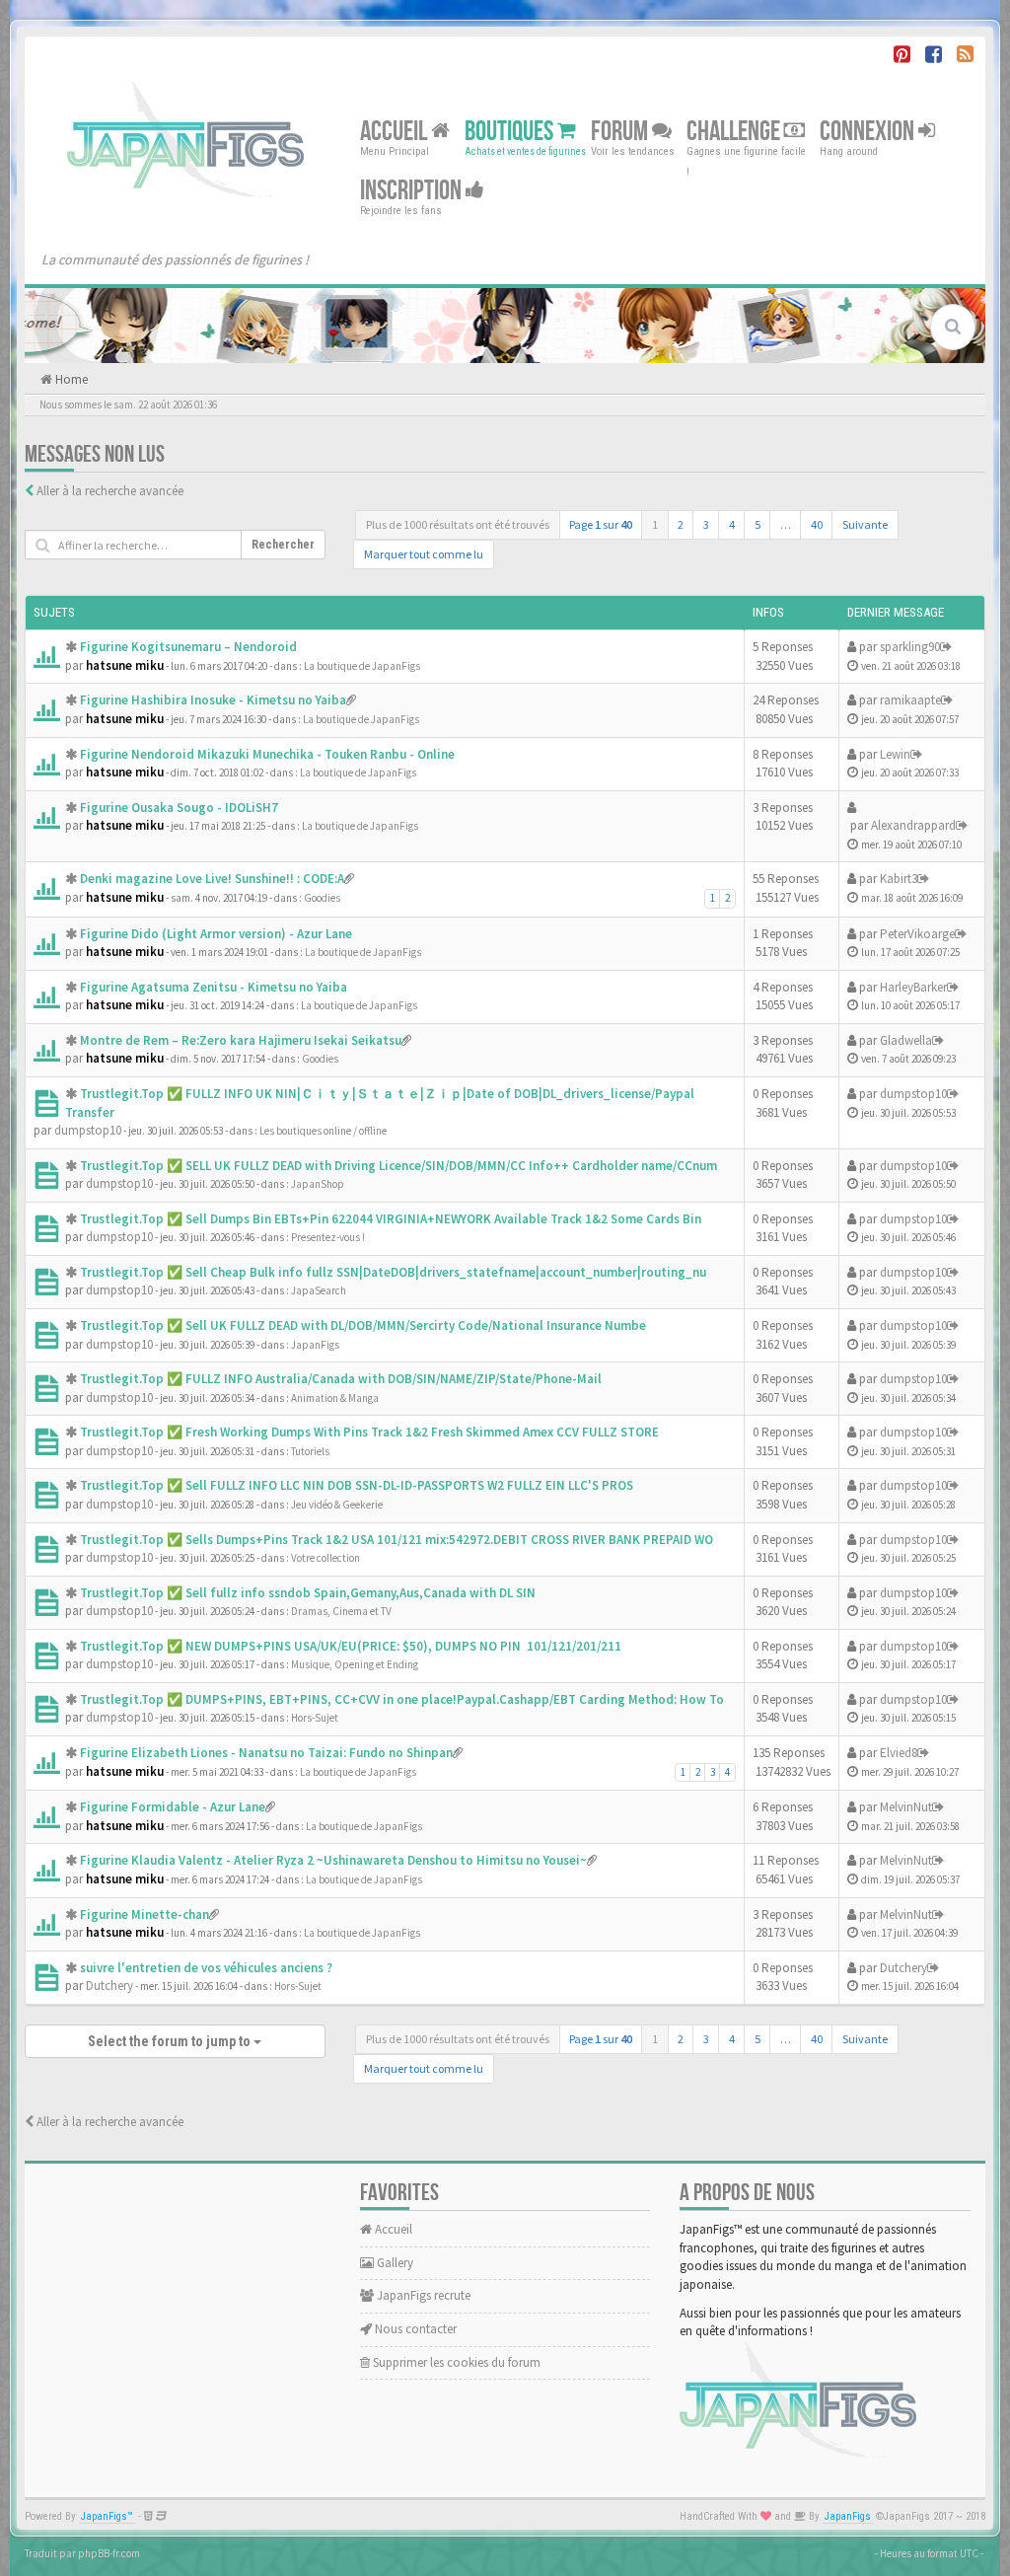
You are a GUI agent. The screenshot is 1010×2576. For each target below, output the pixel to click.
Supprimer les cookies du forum (455, 2362)
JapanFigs (315, 1345)
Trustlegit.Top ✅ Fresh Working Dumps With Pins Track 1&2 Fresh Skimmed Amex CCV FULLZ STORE (369, 1432)
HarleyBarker (913, 987)
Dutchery (109, 1986)
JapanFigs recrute (422, 2295)
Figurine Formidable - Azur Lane (173, 1807)
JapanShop (318, 1184)
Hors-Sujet (315, 1718)
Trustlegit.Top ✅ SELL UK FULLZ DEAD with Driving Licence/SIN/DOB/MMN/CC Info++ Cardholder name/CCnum (398, 1166)
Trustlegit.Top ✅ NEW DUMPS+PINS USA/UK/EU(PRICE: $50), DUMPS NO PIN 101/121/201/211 (351, 1646)
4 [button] (732, 524)
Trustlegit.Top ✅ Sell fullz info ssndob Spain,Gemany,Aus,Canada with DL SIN (308, 1593)
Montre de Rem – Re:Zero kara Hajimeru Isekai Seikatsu (241, 1040)
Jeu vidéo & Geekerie (337, 1505)
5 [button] (757, 524)
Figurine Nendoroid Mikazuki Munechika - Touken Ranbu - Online (267, 754)
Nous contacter (414, 2329)
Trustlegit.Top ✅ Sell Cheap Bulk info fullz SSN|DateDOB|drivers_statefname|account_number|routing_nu (393, 1272)
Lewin (895, 754)
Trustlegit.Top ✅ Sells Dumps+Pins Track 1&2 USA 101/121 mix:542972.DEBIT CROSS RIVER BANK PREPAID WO (397, 1540)
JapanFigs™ (107, 2516)
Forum (621, 132)
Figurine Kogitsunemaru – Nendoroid (188, 647)
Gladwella (906, 1040)
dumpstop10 (88, 1130)
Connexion (869, 132)
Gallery (394, 2263)
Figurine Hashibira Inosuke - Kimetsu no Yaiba (213, 700)
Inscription (413, 191)
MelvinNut (906, 1807)
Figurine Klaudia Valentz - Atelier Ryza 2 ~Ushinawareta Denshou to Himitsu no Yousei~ (333, 1860)
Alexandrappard (913, 825)
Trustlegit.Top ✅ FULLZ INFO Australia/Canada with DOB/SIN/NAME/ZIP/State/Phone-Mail (341, 1379)
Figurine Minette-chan (144, 1914)
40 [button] (817, 524)
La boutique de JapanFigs (362, 666)
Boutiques (511, 132)
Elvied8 (899, 1753)
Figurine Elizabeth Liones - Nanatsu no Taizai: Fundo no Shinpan (266, 1753)
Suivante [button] (865, 524)
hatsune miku (125, 665)
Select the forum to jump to (171, 2041)
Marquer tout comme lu (424, 554)
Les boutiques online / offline (323, 1131)
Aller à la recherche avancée (110, 491)
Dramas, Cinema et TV (341, 1611)
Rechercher (283, 545)
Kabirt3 (899, 879)
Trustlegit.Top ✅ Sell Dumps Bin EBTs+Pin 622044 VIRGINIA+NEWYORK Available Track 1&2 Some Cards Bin (391, 1219)
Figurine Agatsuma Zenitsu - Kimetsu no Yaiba (214, 987)
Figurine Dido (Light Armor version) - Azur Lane (216, 934)
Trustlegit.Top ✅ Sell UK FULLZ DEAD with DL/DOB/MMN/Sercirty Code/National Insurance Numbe (363, 1325)
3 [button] (706, 524)
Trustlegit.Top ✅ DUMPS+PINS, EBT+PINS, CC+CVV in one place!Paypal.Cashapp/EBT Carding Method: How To (402, 1699)
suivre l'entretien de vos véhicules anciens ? (206, 1968)
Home (70, 379)
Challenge (735, 132)
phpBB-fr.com (109, 2553)
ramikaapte (910, 700)
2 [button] (681, 524)
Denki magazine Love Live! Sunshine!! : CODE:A (212, 879)
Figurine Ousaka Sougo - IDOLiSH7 (179, 808)
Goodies (322, 898)
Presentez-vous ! (328, 1237)
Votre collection (325, 1558)
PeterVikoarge (917, 934)
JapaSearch (319, 1290)
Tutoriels (310, 1451)
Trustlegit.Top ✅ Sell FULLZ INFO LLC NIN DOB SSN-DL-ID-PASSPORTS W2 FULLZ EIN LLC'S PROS (357, 1485)
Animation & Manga (335, 1398)
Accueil (396, 132)
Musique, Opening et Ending (355, 1664)
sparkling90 (910, 647)
